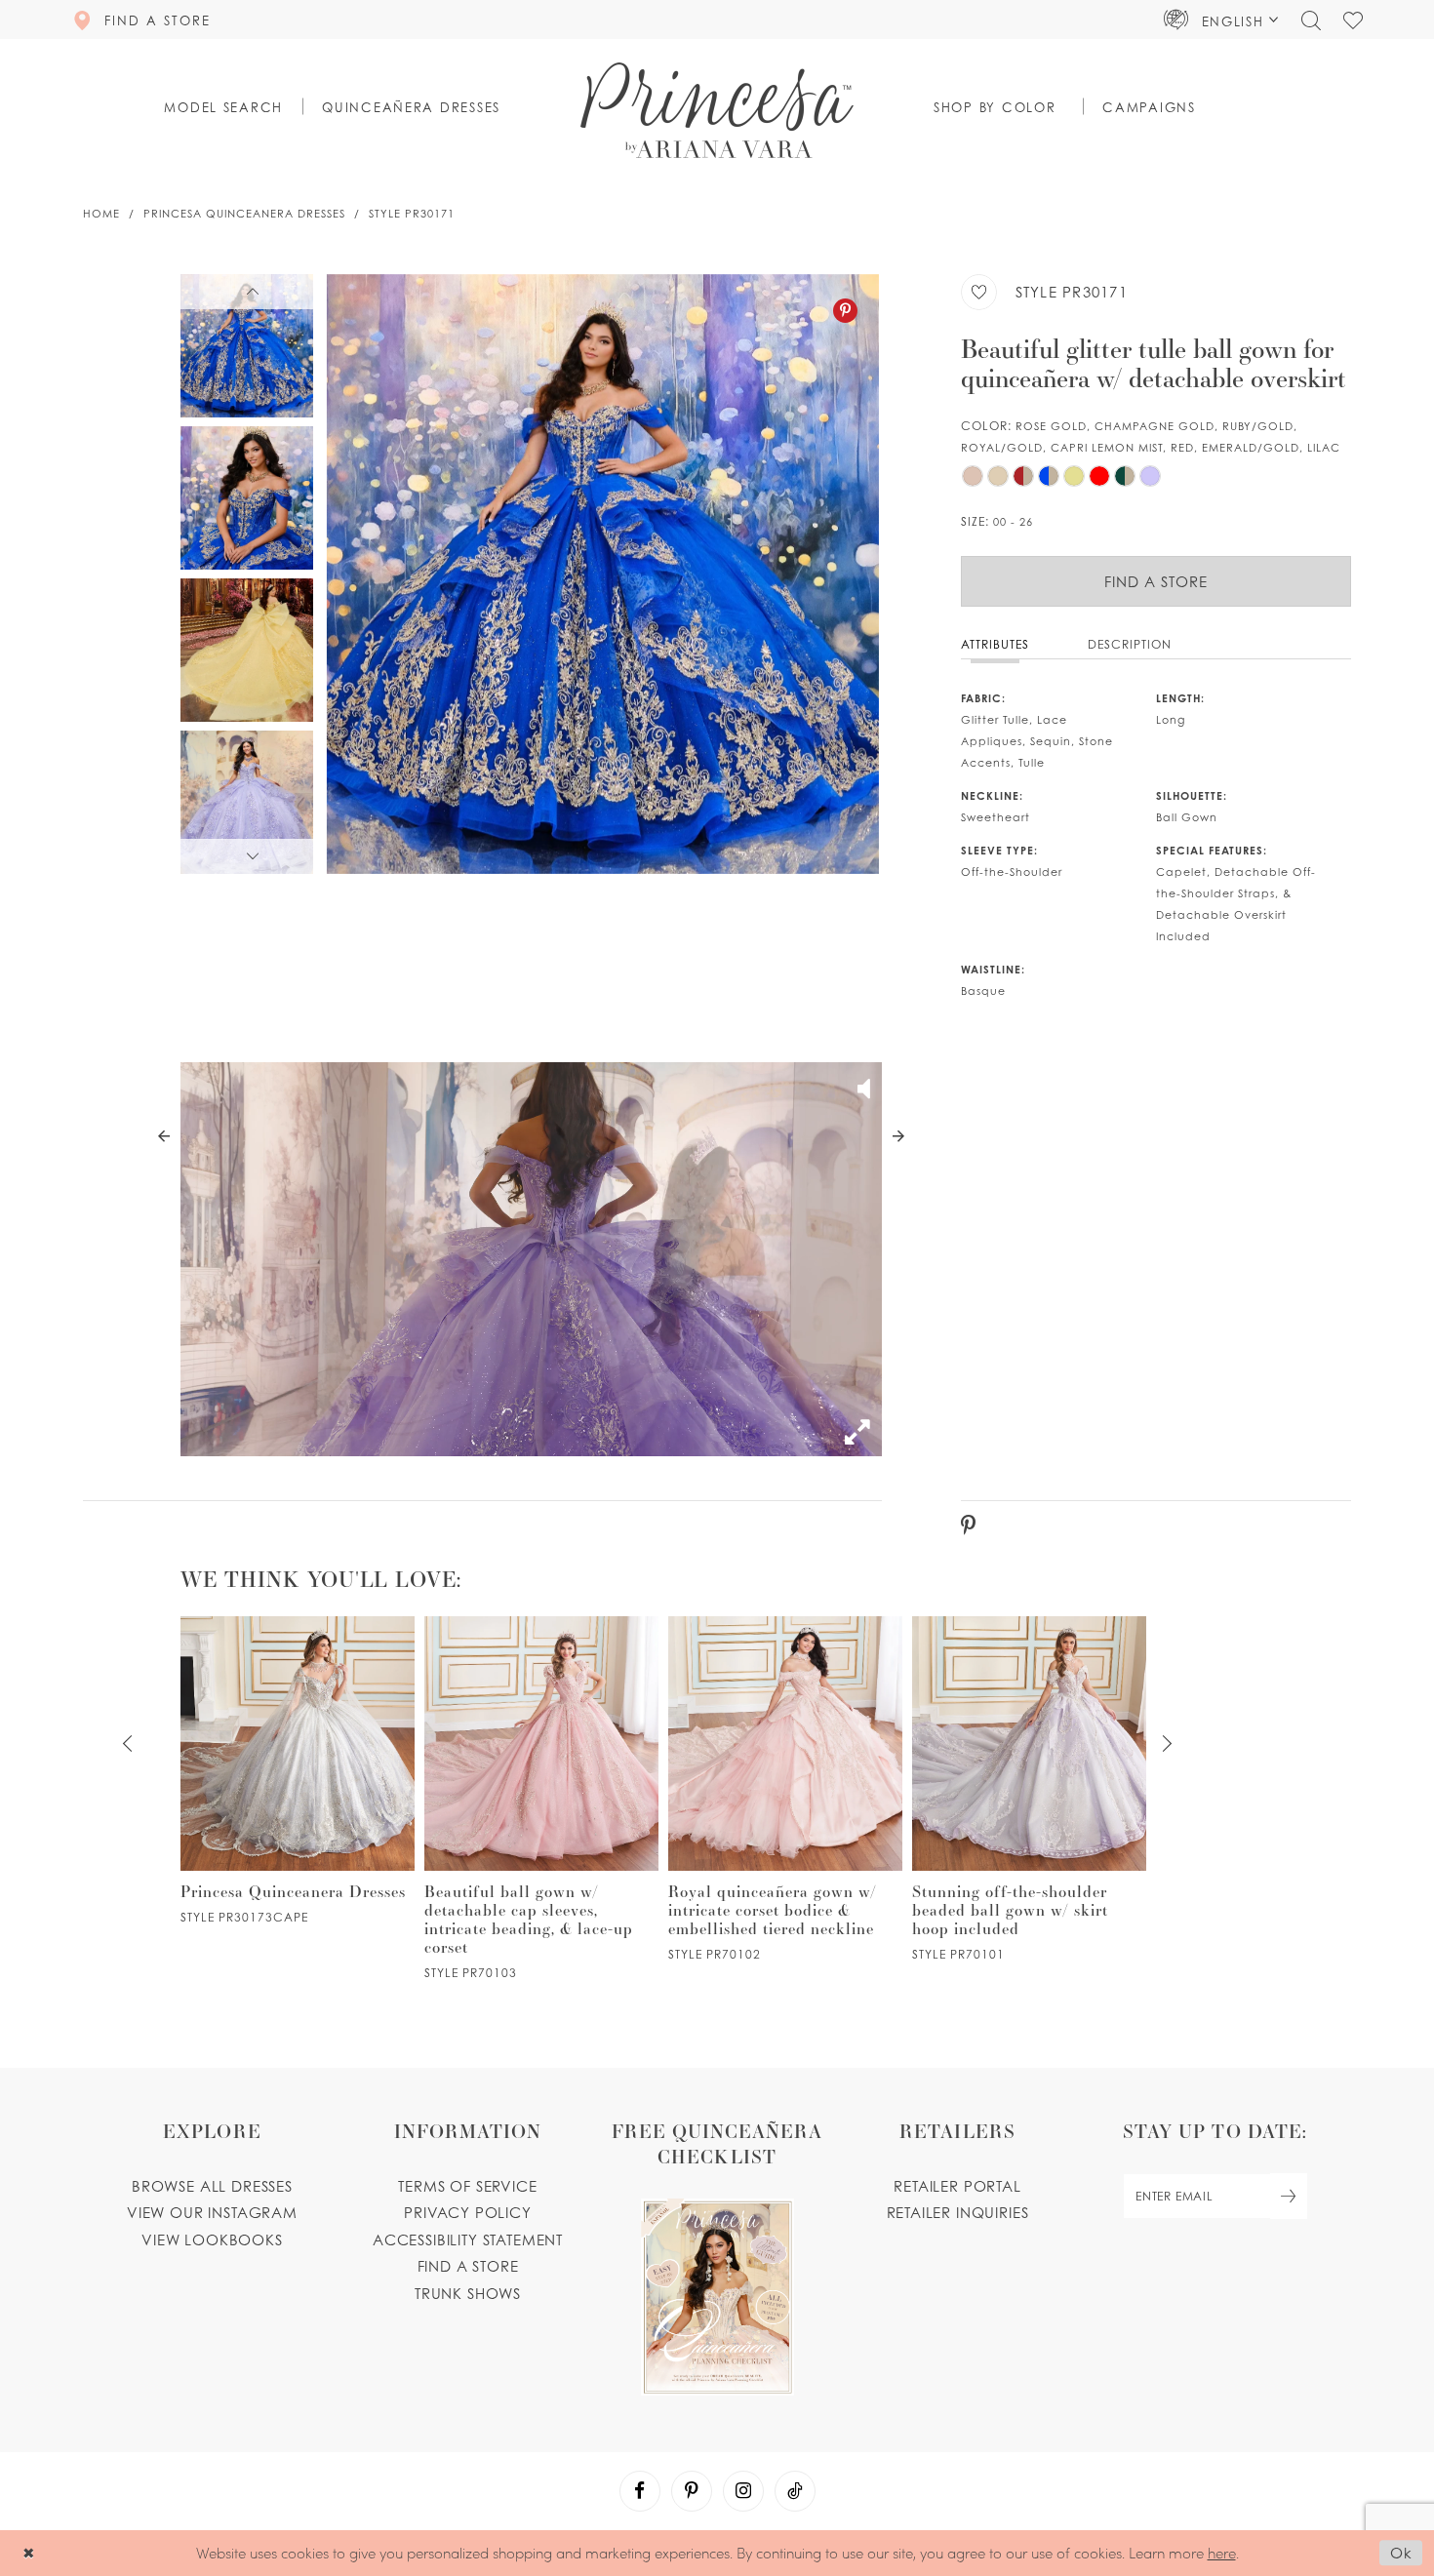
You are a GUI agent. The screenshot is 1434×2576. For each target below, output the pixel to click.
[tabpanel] (603, 574)
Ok (1401, 2554)
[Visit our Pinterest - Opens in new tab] (692, 2491)
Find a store (468, 2266)
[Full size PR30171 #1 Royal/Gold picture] (603, 574)
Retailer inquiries (958, 2212)
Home (101, 214)
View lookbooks (212, 2239)
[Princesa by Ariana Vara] (717, 110)
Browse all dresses (212, 2186)
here (1222, 2553)
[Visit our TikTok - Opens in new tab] (795, 2491)
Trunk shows (468, 2293)
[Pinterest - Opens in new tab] (845, 311)
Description (1130, 644)
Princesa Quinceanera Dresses (244, 214)
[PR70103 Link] (541, 1798)
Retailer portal (957, 2186)
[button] (1221, 20)
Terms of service (467, 2186)
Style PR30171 (412, 214)
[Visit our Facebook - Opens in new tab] (640, 2491)
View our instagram (212, 2212)
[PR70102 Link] (785, 1789)
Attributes (995, 644)
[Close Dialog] (29, 2553)
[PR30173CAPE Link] (298, 1770)
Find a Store (1156, 581)
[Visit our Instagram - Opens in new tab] (743, 2491)
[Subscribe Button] (1289, 2196)
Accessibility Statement (468, 2239)
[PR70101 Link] (1029, 1789)
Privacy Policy (468, 2212)
